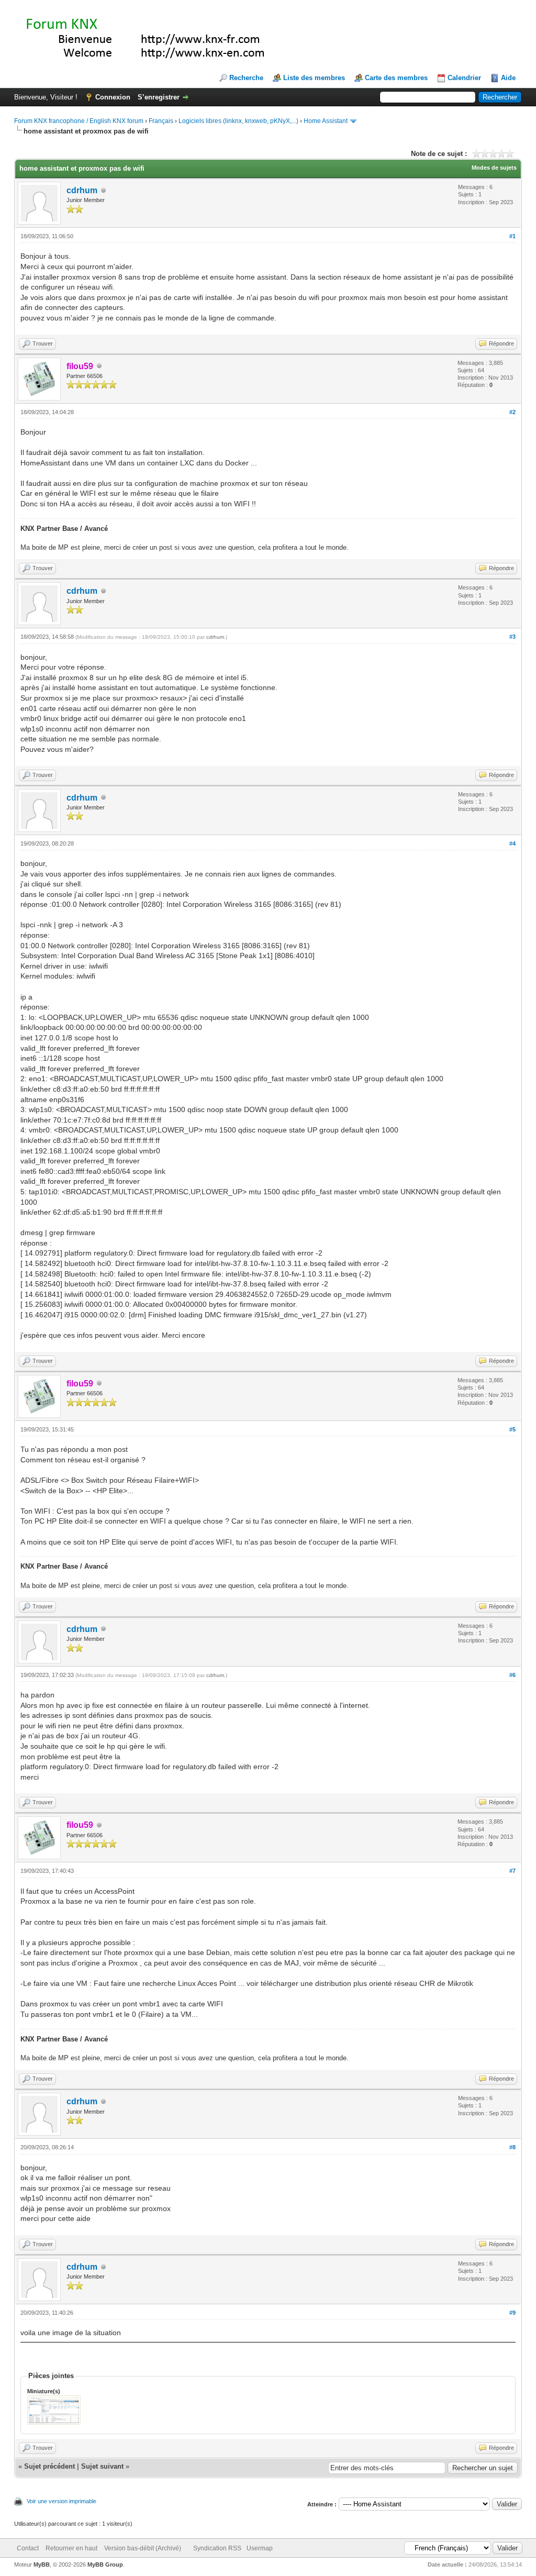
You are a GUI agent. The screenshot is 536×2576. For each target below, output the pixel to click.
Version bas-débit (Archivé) (143, 2548)
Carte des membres (396, 78)
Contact (28, 2548)
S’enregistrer (159, 97)
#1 (512, 236)
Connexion (113, 97)
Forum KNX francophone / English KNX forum (79, 121)
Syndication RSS (217, 2548)
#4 (512, 843)
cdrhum (82, 190)
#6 (512, 1675)
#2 (512, 412)
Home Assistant (326, 121)
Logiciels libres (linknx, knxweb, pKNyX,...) (238, 121)
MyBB (42, 2564)
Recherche (246, 78)
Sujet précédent (49, 2466)
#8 (512, 2147)
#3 (512, 637)
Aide (508, 78)
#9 (512, 2313)
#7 (512, 1871)
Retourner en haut (71, 2548)
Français (161, 121)
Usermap (260, 2548)
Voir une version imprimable (62, 2501)
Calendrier (464, 78)
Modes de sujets (494, 168)
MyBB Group (105, 2564)
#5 (512, 1429)
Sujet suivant (102, 2466)
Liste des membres (314, 78)
